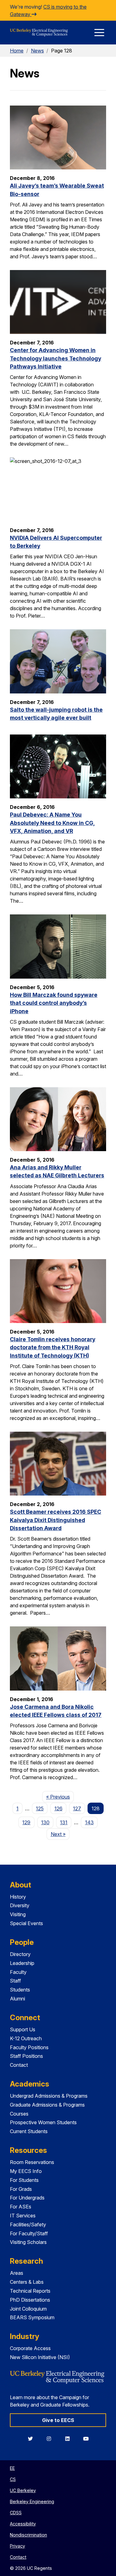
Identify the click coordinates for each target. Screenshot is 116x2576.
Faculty (18, 1972)
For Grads (21, 2189)
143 (89, 1822)
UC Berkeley (23, 2490)
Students (20, 1990)
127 (77, 1808)
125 (40, 1808)
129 (26, 1822)
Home (17, 51)
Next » (60, 1834)
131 (64, 1822)
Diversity (20, 1905)
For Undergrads (27, 2198)
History (18, 1897)
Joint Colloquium (28, 2309)
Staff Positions (26, 2056)
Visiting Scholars (28, 2242)
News (37, 51)
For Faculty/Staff (29, 2233)
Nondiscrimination (28, 2535)
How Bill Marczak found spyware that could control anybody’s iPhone (54, 1003)
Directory (20, 1954)
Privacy (17, 2546)
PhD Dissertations (30, 2300)
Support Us (23, 2029)
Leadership (22, 1963)
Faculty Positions (29, 2047)
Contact (19, 2065)
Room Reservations (32, 2162)
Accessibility (23, 2524)
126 (58, 1808)
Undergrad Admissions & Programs (49, 2096)
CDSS (16, 2513)
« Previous (60, 1797)
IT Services (23, 2216)
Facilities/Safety (28, 2224)
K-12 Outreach (26, 2038)
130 (45, 1822)
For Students (24, 2180)
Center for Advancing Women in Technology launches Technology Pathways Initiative (56, 358)
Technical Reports (30, 2291)
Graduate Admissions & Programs (47, 2105)
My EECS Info (26, 2171)
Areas (17, 2273)
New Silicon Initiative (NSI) (40, 2357)
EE (12, 2468)
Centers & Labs (27, 2282)
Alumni (17, 1999)
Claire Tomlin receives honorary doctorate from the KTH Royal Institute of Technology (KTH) (53, 1347)
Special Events (26, 1923)
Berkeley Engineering (32, 2501)
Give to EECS (58, 2420)
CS (13, 2479)
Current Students (29, 2131)
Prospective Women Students (43, 2122)
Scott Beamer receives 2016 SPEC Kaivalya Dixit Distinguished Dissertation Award (56, 1520)
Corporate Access (30, 2348)
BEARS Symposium (32, 2317)
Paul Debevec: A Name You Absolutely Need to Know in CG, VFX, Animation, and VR (52, 823)
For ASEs (21, 2207)
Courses (19, 2114)
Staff (15, 1981)
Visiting (18, 1914)
